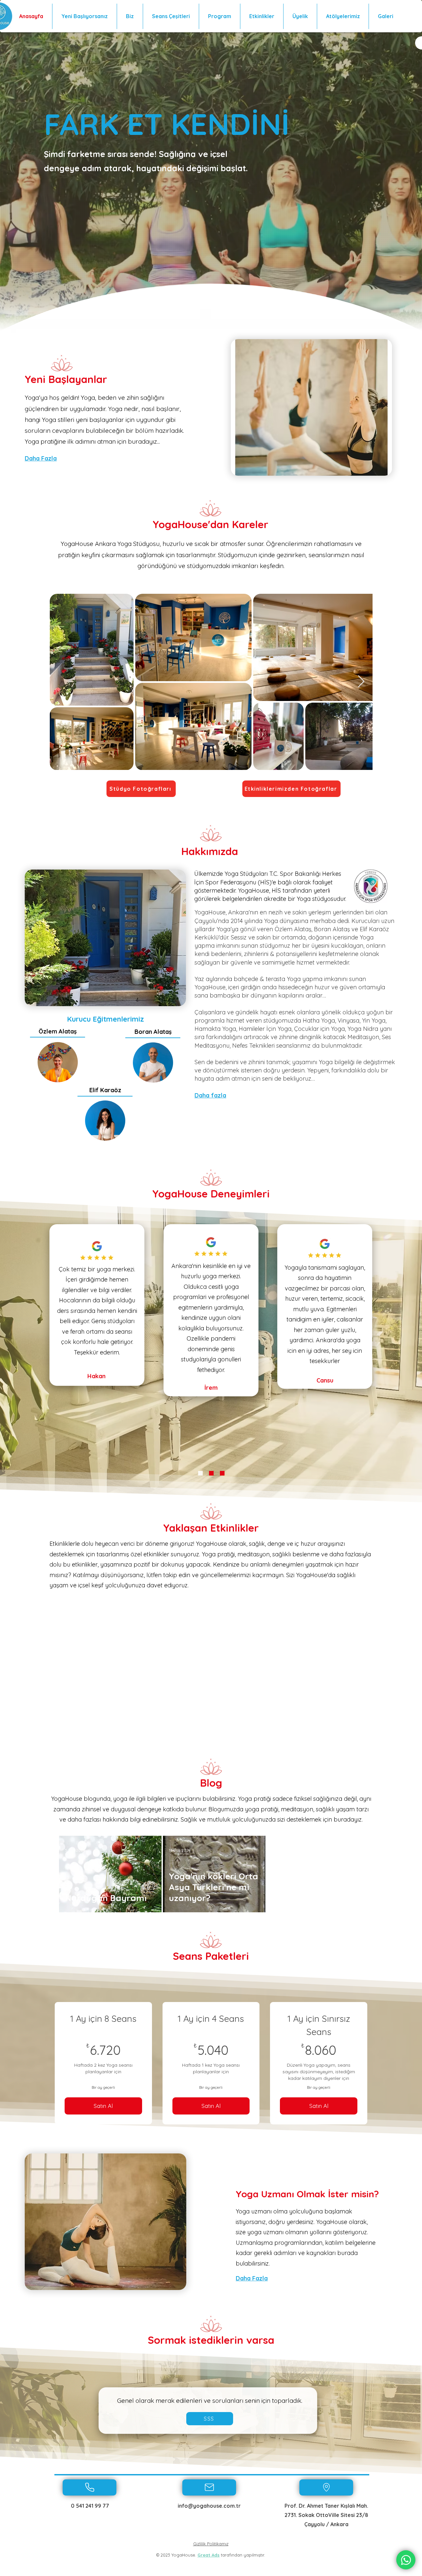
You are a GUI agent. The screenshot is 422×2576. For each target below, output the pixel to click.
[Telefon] (90, 2487)
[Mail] (209, 2487)
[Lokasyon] (326, 2487)
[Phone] (406, 2560)
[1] (222, 1473)
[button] (210, 2419)
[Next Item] (361, 682)
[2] (200, 1473)
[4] (211, 1473)
